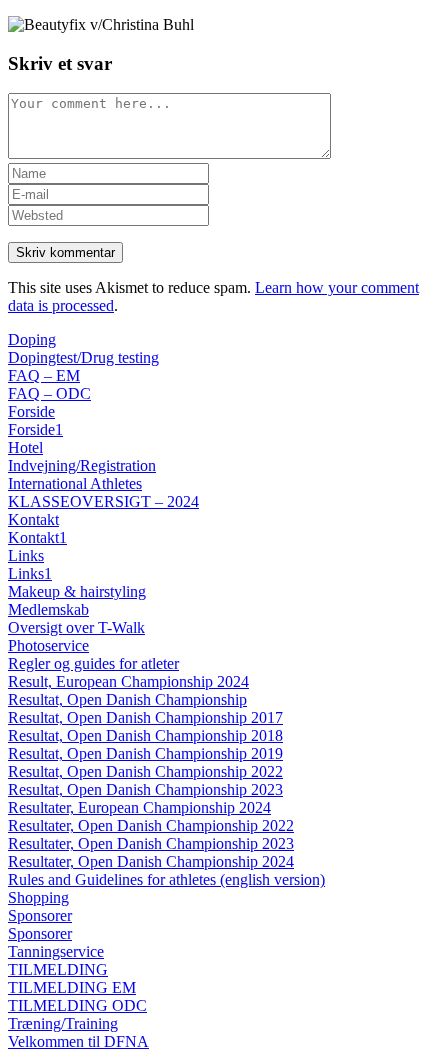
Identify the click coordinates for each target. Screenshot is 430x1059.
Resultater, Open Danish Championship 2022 (151, 825)
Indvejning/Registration (82, 465)
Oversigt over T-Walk (76, 627)
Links (26, 555)
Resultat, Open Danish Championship (127, 699)
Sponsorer (40, 915)
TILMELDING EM (72, 987)
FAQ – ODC (49, 393)
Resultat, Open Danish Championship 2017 (145, 717)
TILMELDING (58, 969)
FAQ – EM (44, 375)
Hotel (25, 447)
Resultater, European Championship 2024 (139, 807)
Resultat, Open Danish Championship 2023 (145, 789)
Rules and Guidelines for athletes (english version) (166, 879)
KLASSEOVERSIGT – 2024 (103, 501)
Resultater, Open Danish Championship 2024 (151, 861)
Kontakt (33, 519)
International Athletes (75, 483)
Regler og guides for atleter (93, 663)
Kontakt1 (37, 537)
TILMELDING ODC (77, 1005)
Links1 (30, 573)
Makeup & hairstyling (77, 591)
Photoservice (48, 645)
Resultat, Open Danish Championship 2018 (145, 735)
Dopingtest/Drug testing (83, 357)
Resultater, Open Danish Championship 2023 (151, 843)
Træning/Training (63, 1023)
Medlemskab (48, 609)
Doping (32, 339)
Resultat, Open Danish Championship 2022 (145, 771)
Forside (31, 411)
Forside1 (35, 429)
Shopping (38, 897)
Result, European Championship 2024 (128, 681)
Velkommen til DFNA (78, 1041)
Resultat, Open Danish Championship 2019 (145, 753)
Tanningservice (56, 951)
